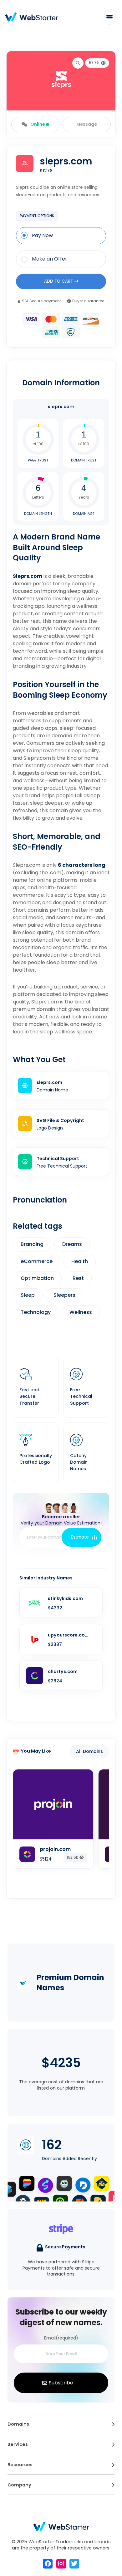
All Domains (89, 1751)
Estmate (80, 1537)
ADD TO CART (59, 281)
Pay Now (42, 236)
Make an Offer (50, 259)
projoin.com (55, 1849)
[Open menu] (113, 2424)
